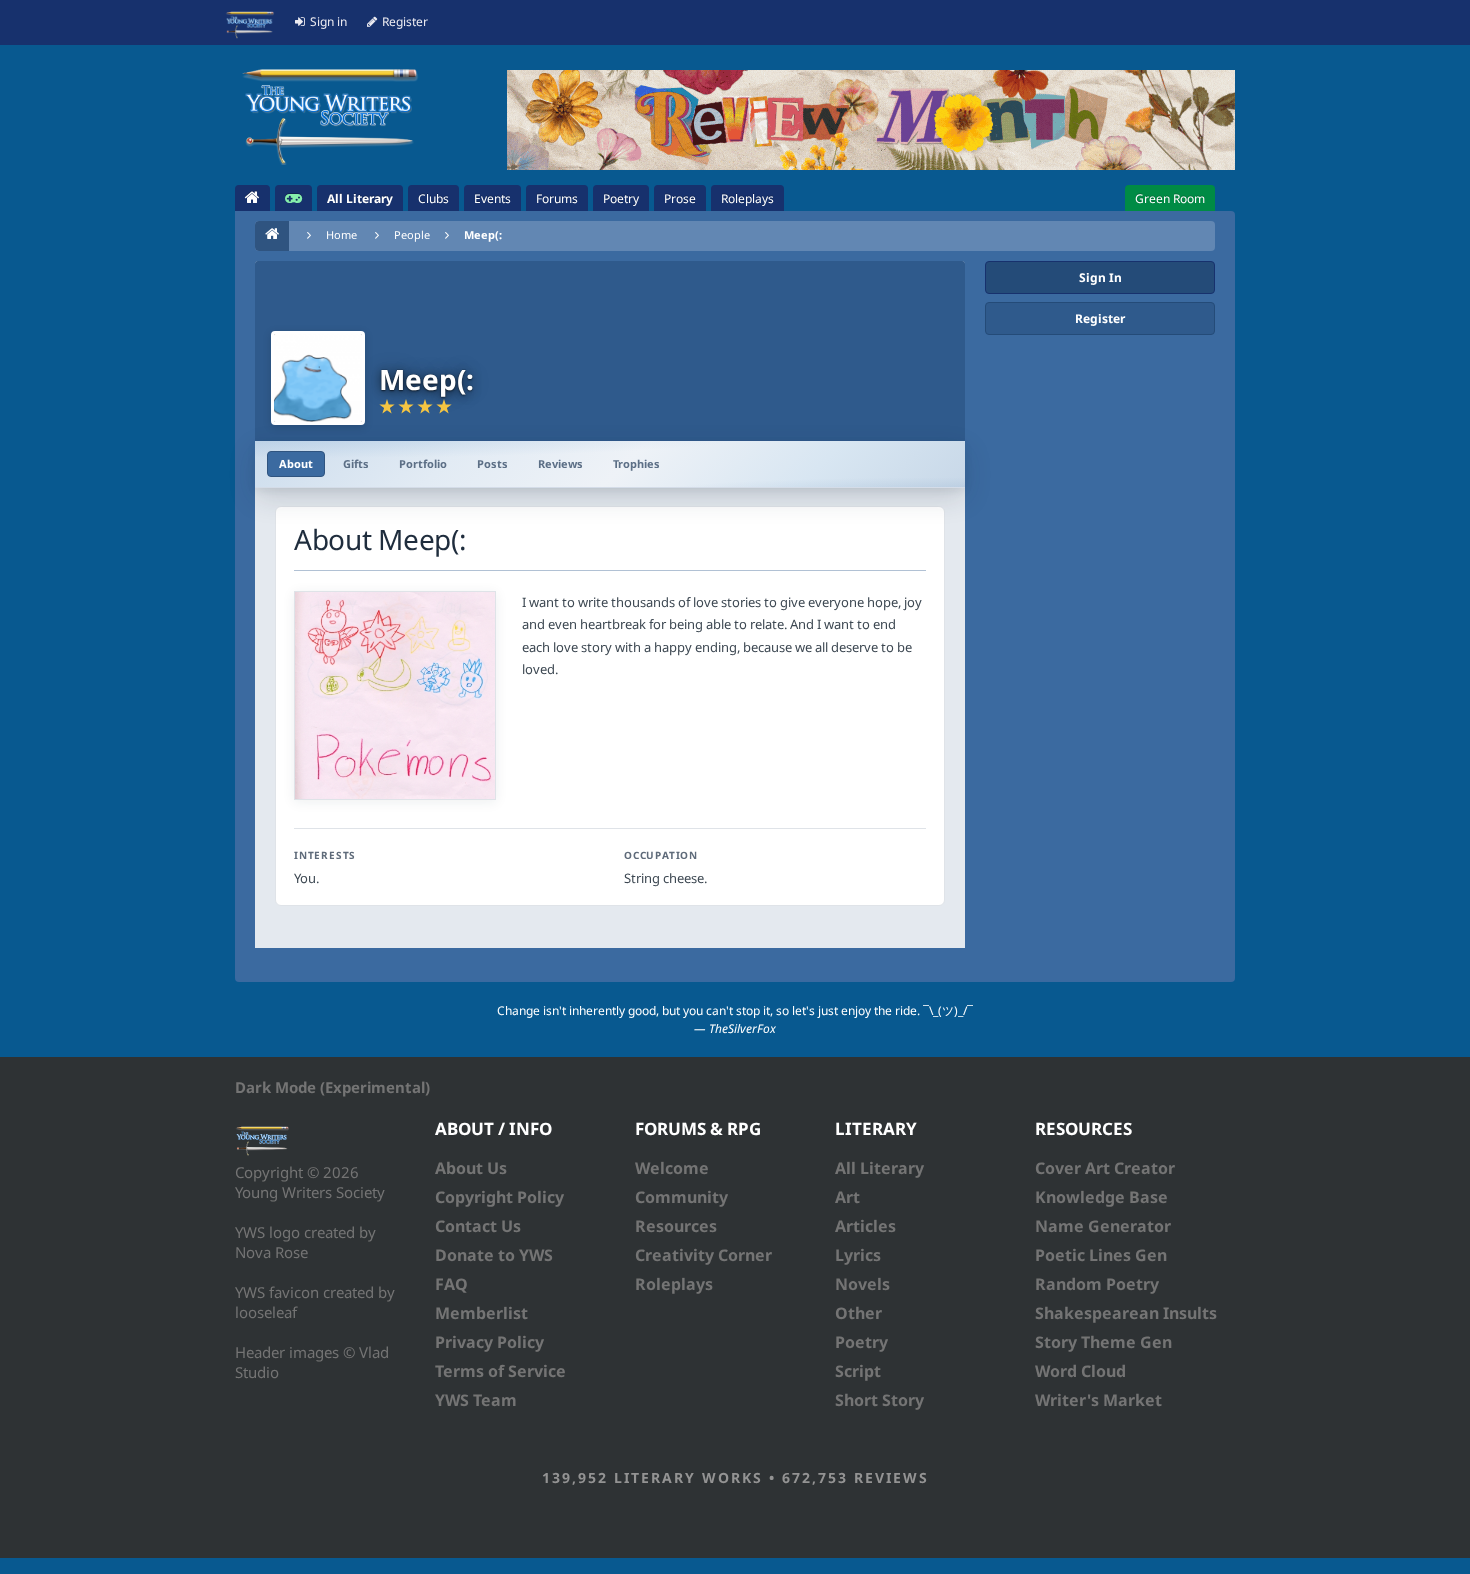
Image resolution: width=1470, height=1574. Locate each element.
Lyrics (858, 1255)
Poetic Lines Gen (1101, 1255)
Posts (492, 463)
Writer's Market (1098, 1400)
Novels (862, 1284)
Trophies (636, 463)
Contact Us (478, 1226)
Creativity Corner (703, 1255)
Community (681, 1197)
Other (858, 1313)
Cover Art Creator (1105, 1168)
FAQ (451, 1284)
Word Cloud (1080, 1371)
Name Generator (1103, 1226)
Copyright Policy (499, 1197)
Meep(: (483, 234)
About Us (471, 1168)
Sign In (1100, 277)
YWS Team (476, 1400)
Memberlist (481, 1313)
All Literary (879, 1168)
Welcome (672, 1168)
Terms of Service (500, 1371)
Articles (865, 1226)
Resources (676, 1226)
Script (858, 1371)
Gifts (356, 463)
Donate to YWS (494, 1255)
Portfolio (423, 463)
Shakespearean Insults (1126, 1313)
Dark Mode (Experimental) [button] (332, 1087)
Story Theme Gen (1103, 1342)
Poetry (861, 1342)
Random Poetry (1097, 1284)
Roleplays (674, 1284)
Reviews (560, 463)
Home (341, 234)
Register (1100, 318)
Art (847, 1197)
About (296, 463)
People (412, 234)
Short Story (879, 1400)
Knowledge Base (1101, 1197)
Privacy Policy (489, 1342)
